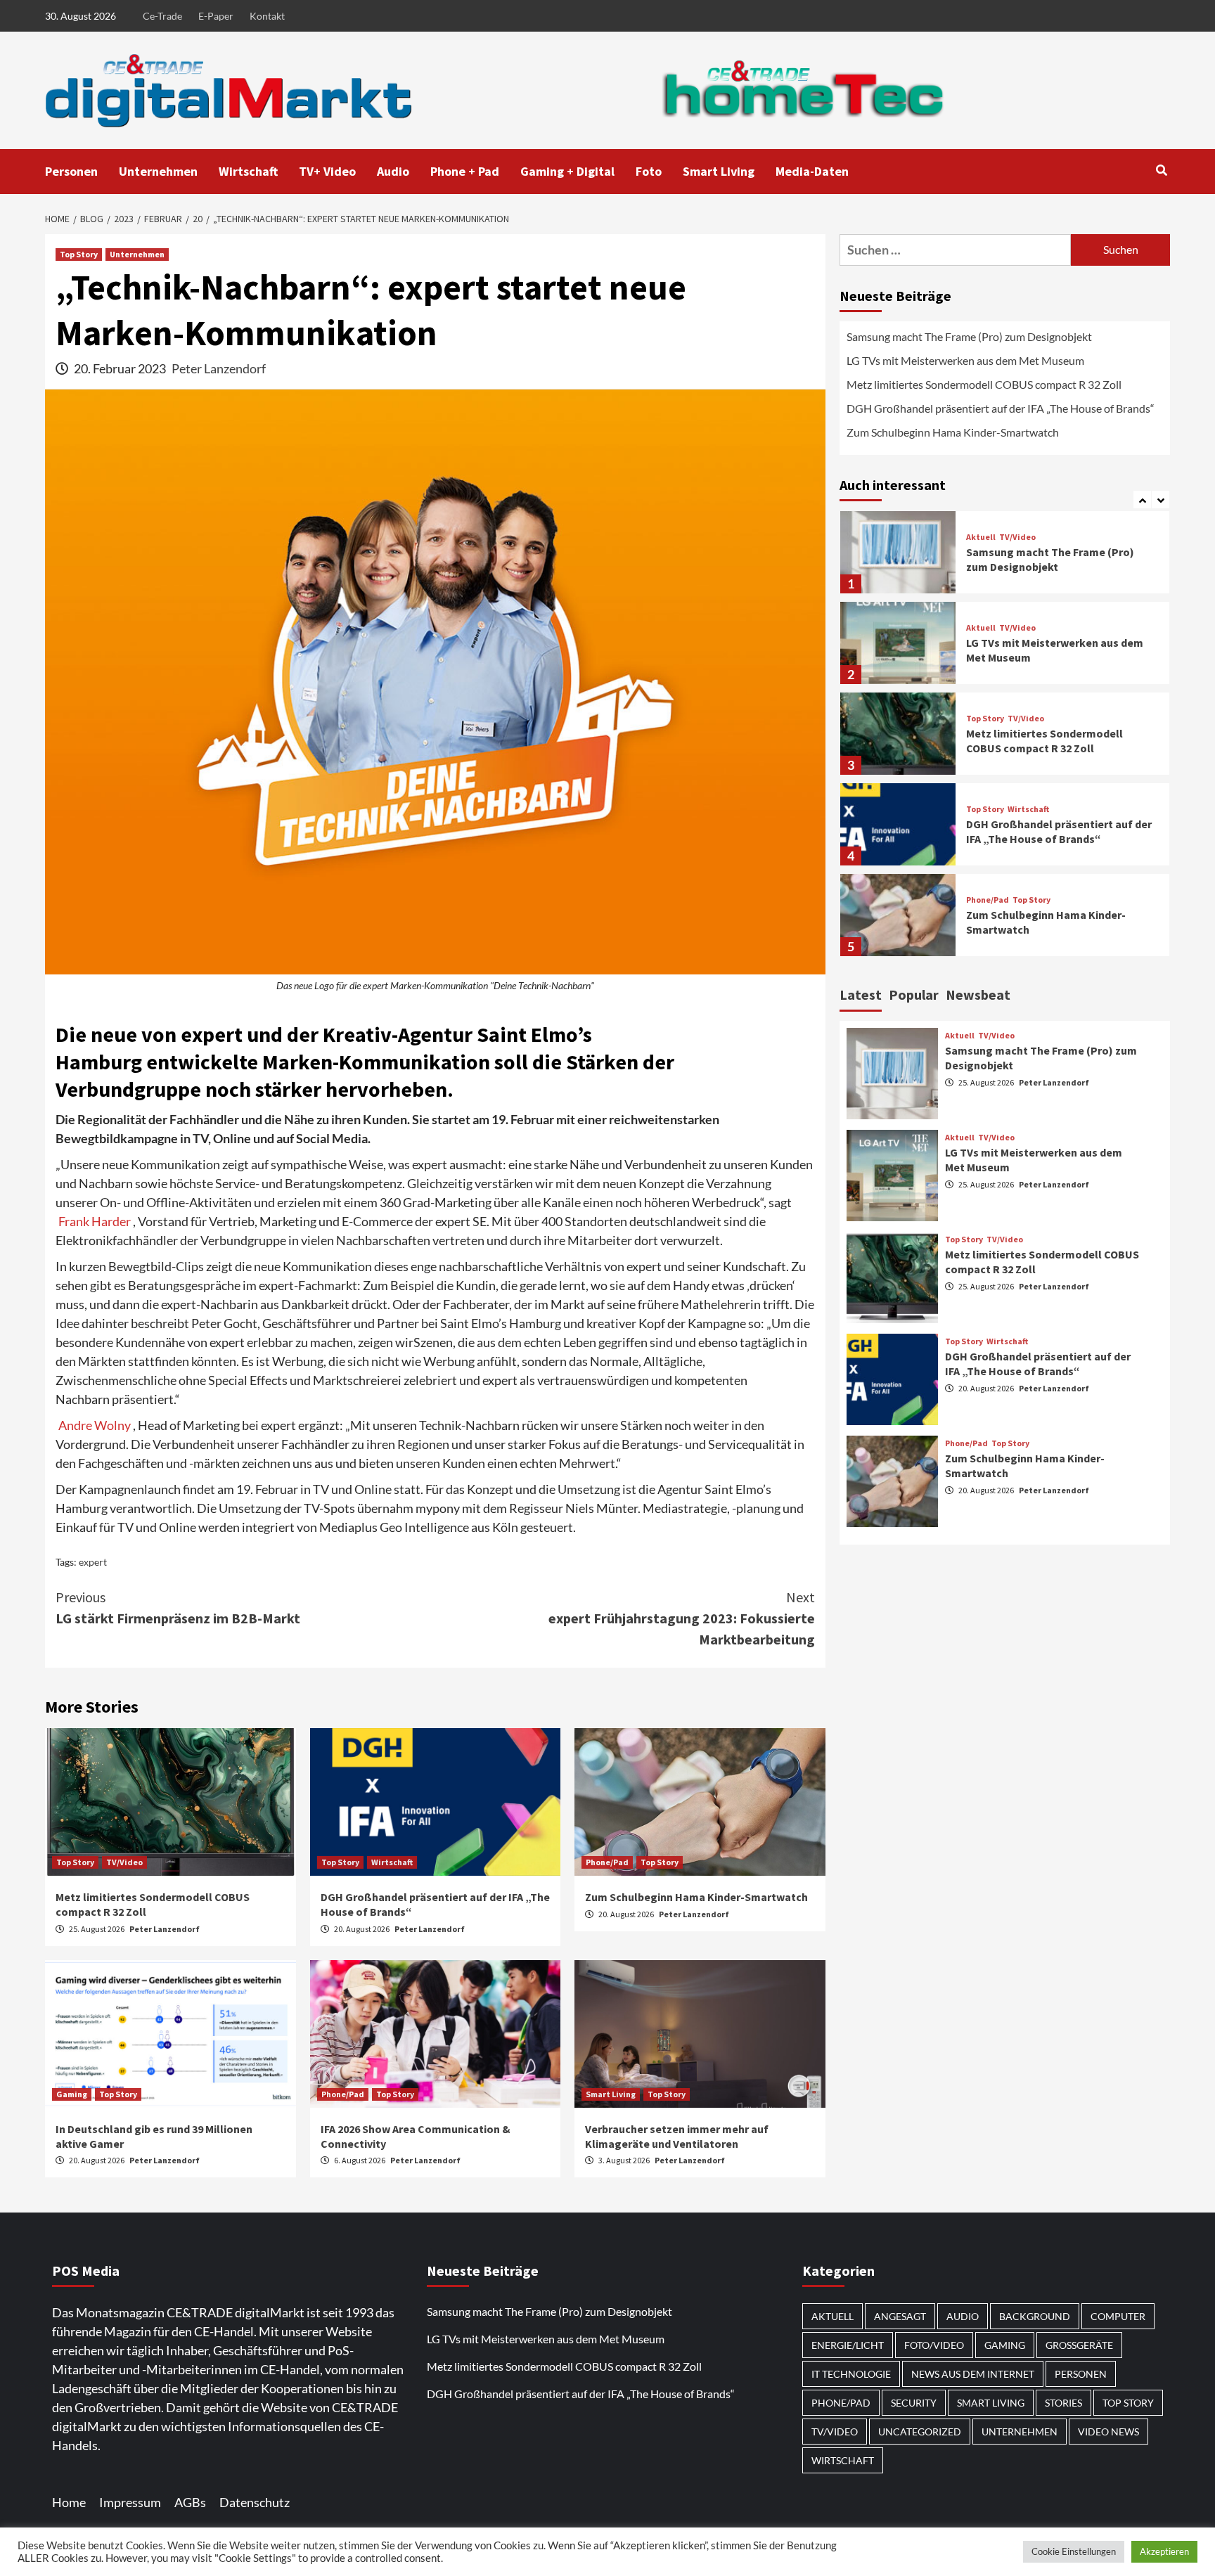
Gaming (72, 2094)
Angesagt (900, 2316)
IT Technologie (851, 2374)
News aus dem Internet (973, 2374)
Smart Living (719, 171)
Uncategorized (920, 2432)
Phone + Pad (465, 171)
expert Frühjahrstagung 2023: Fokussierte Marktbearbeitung (682, 1618)
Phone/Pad (607, 1862)
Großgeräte (1079, 2345)
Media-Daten (812, 171)
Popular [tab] (914, 994)
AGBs (190, 2502)
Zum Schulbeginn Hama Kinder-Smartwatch (696, 1897)
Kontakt (267, 16)
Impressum (130, 2502)
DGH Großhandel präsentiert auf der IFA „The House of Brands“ (1002, 408)
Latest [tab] (861, 994)
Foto (649, 171)
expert (93, 1562)
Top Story (79, 254)
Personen (71, 171)
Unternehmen (158, 171)
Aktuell (981, 537)
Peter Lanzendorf (219, 368)
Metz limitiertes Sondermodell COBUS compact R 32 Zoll (984, 384)
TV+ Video (327, 171)
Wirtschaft (248, 171)
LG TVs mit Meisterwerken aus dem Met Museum (965, 360)
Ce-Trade (162, 16)
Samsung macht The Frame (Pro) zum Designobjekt (969, 336)
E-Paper (216, 16)
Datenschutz (255, 2502)
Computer (1118, 2316)
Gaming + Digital (567, 171)
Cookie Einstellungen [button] (1074, 2551)
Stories (1063, 2403)
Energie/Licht (848, 2345)
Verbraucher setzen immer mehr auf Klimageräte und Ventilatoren (677, 2136)
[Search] (1161, 170)
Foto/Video (934, 2345)
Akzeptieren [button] (1164, 2551)
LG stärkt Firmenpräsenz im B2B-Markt (178, 1608)
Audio (393, 171)
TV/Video (124, 1862)
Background (1035, 2316)
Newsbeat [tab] (978, 994)
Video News (1108, 2432)
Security (914, 2403)
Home (69, 2502)
